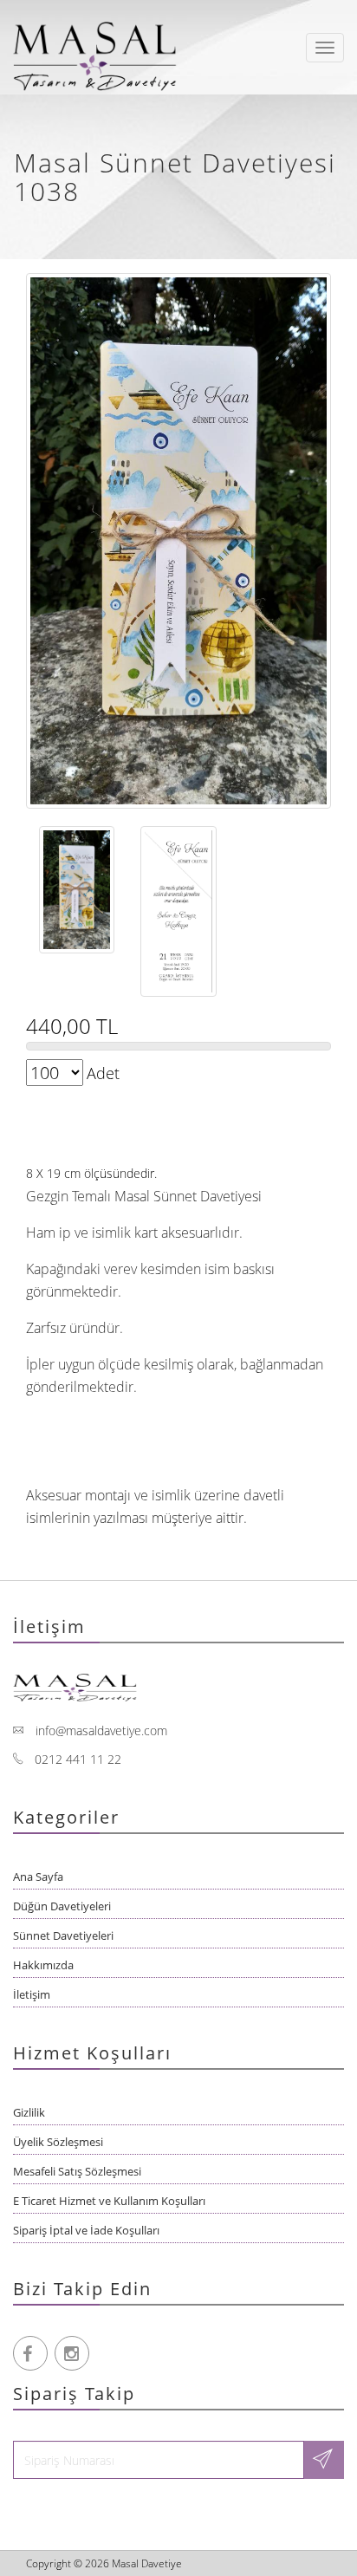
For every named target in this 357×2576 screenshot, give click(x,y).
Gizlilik (29, 2112)
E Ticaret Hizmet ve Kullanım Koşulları (109, 2201)
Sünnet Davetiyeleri (63, 1935)
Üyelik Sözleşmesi (58, 2142)
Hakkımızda (43, 1965)
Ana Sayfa (38, 1877)
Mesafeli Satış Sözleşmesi (77, 2171)
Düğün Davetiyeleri (62, 1906)
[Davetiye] (99, 48)
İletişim (32, 1994)
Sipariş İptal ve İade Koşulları (86, 2230)
